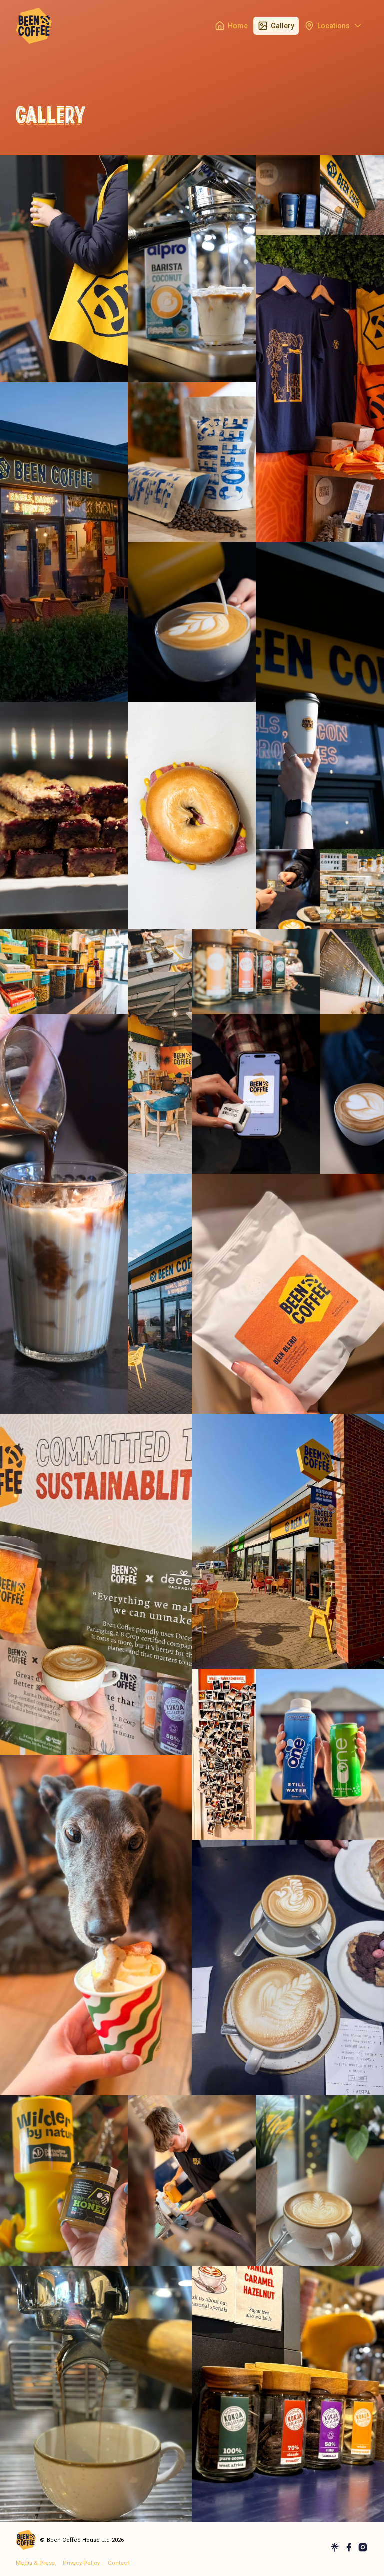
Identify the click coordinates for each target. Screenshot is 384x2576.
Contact (119, 2563)
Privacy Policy (81, 2563)
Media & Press (35, 2563)
